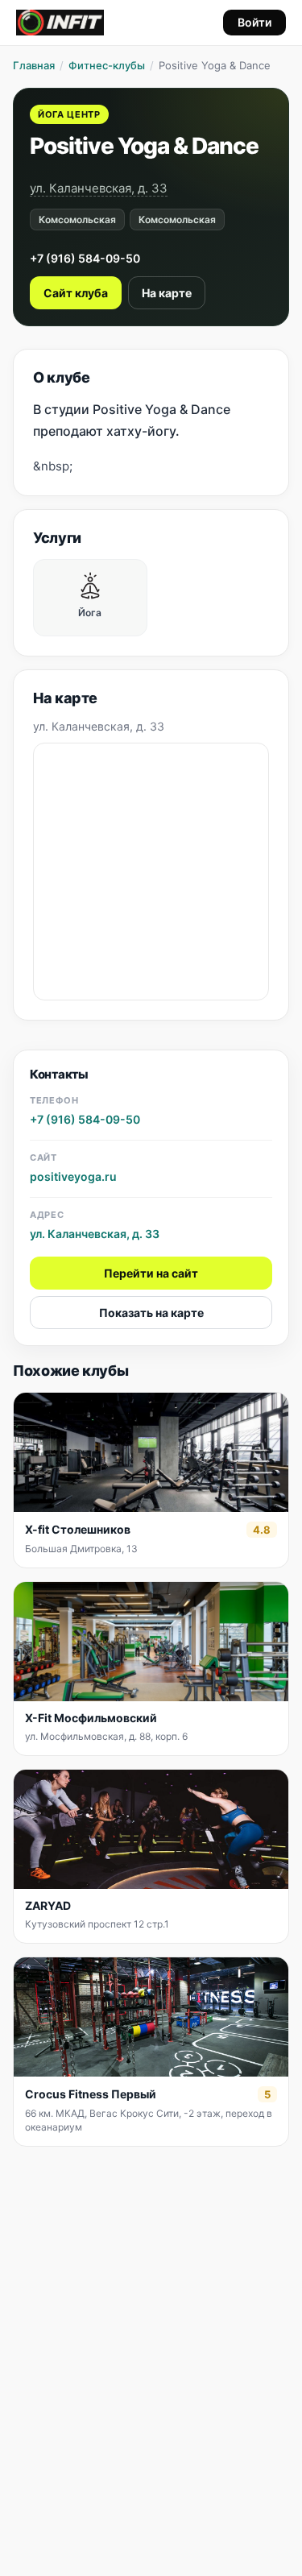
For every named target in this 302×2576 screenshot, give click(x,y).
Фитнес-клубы (107, 65)
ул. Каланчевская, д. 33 (99, 188)
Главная (34, 65)
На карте (167, 293)
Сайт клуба (76, 293)
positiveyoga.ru (73, 1176)
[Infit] (60, 23)
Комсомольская (77, 219)
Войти (254, 22)
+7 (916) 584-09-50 (85, 258)
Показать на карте (151, 1313)
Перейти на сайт (151, 1273)
